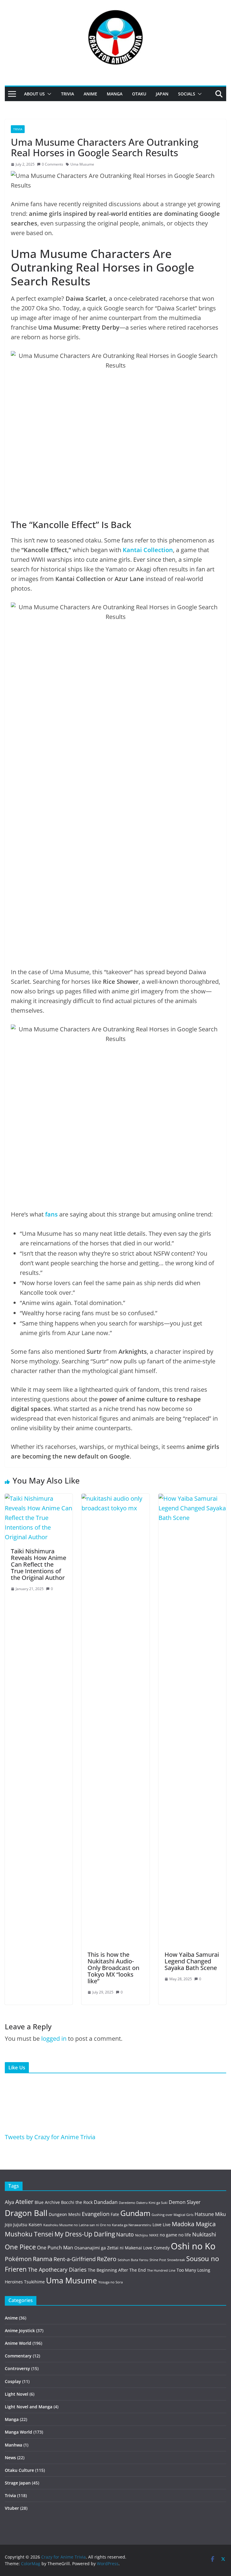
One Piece (20, 2247)
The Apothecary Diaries (57, 2270)
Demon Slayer (185, 2202)
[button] (48, 94)
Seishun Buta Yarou (133, 2260)
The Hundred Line (161, 2270)
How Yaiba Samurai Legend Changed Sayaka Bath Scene (192, 1961)
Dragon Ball (26, 2213)
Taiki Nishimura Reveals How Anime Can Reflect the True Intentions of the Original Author (38, 1564)
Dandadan (106, 2202)
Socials (187, 94)
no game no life (175, 2235)
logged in (54, 2038)
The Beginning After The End (117, 2270)
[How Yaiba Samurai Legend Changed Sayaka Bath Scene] (192, 1498)
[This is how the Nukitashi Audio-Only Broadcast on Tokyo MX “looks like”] (115, 1498)
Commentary (18, 2356)
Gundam (135, 2213)
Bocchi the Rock (77, 2202)
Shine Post (158, 2260)
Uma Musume (82, 164)
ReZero (107, 2259)
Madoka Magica (194, 2224)
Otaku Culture (19, 2470)
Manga (115, 94)
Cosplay (13, 2381)
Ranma (43, 2259)
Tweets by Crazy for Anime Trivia (50, 2137)
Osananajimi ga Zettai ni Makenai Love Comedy (122, 2248)
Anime (90, 94)
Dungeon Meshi (65, 2214)
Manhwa (14, 2445)
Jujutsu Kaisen (28, 2225)
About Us (34, 94)
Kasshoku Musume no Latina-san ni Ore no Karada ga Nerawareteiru (97, 2225)
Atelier (24, 2202)
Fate (115, 2214)
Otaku (139, 94)
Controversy (17, 2368)
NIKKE (154, 2235)
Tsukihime (34, 2282)
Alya (9, 2202)
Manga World (18, 2432)
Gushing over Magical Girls (172, 2215)
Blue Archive (47, 2202)
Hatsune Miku (210, 2214)
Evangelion (96, 2214)
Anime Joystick (20, 2331)
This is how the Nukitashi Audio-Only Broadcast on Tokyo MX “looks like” (113, 1968)
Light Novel (17, 2394)
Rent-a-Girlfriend (75, 2259)
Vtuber (12, 2508)
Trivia (68, 94)
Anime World (18, 2343)
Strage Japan (18, 2483)
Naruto (125, 2234)
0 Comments (52, 164)
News (10, 2458)
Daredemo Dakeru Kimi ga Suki (143, 2203)
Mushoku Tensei (29, 2234)
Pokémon (18, 2259)
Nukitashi (204, 2234)
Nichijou (142, 2235)
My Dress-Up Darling (85, 2234)
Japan (162, 94)
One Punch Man (55, 2248)
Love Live (162, 2225)
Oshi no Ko (193, 2246)
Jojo (8, 2225)
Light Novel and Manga (29, 2407)
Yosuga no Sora (111, 2282)
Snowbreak (176, 2260)
